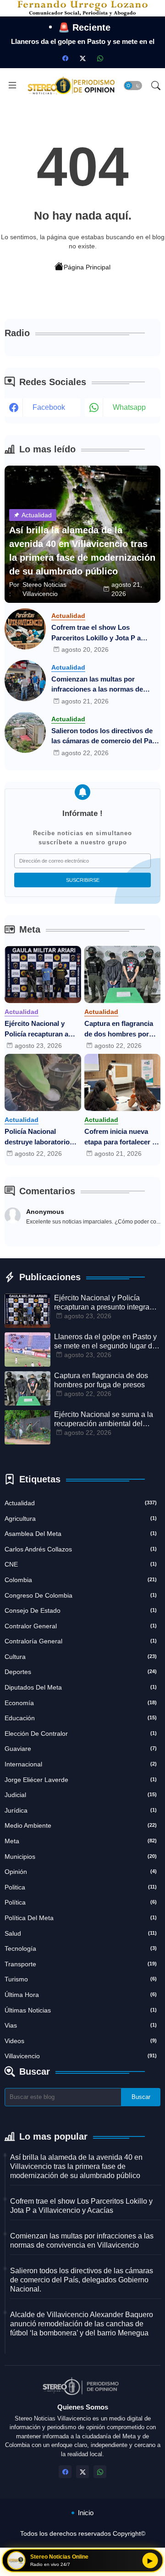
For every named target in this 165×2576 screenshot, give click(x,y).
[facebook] (65, 58)
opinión (81, 1872)
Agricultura (81, 1519)
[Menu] (12, 86)
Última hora (81, 1995)
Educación (81, 1718)
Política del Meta (81, 1918)
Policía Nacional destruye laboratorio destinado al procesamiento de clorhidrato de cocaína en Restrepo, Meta (40, 1137)
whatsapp (129, 407)
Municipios (81, 1857)
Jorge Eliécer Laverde (81, 1780)
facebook (49, 407)
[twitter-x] (82, 58)
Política (81, 1902)
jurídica (81, 1810)
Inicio (86, 2513)
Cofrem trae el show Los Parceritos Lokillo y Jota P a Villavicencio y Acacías (96, 633)
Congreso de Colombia (81, 1595)
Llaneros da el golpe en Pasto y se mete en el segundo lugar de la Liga (105, 1342)
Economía (81, 1703)
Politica (81, 1887)
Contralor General (81, 1626)
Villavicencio (81, 2056)
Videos (81, 2041)
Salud (81, 1933)
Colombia (81, 1580)
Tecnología (81, 1948)
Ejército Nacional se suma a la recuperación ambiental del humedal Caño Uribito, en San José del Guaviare (104, 1419)
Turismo (81, 1979)
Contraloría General (81, 1641)
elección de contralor (81, 1733)
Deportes (81, 1672)
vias (81, 2025)
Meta (81, 1841)
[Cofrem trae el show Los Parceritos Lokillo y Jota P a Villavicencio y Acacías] (25, 629)
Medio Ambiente (81, 1825)
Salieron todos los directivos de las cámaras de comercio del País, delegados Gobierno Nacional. (105, 737)
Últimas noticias (81, 2010)
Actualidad (81, 1503)
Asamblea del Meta (81, 1534)
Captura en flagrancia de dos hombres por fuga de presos (119, 1029)
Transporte (81, 1964)
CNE (81, 1564)
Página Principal (87, 267)
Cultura (81, 1657)
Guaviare (81, 1749)
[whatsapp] (100, 58)
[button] (133, 86)
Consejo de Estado (81, 1610)
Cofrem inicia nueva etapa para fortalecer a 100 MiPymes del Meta (120, 1137)
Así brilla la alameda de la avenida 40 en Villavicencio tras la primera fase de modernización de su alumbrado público (76, 2166)
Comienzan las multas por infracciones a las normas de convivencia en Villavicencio (97, 685)
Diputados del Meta (81, 1687)
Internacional (81, 1764)
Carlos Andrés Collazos (81, 1549)
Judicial (81, 1795)
